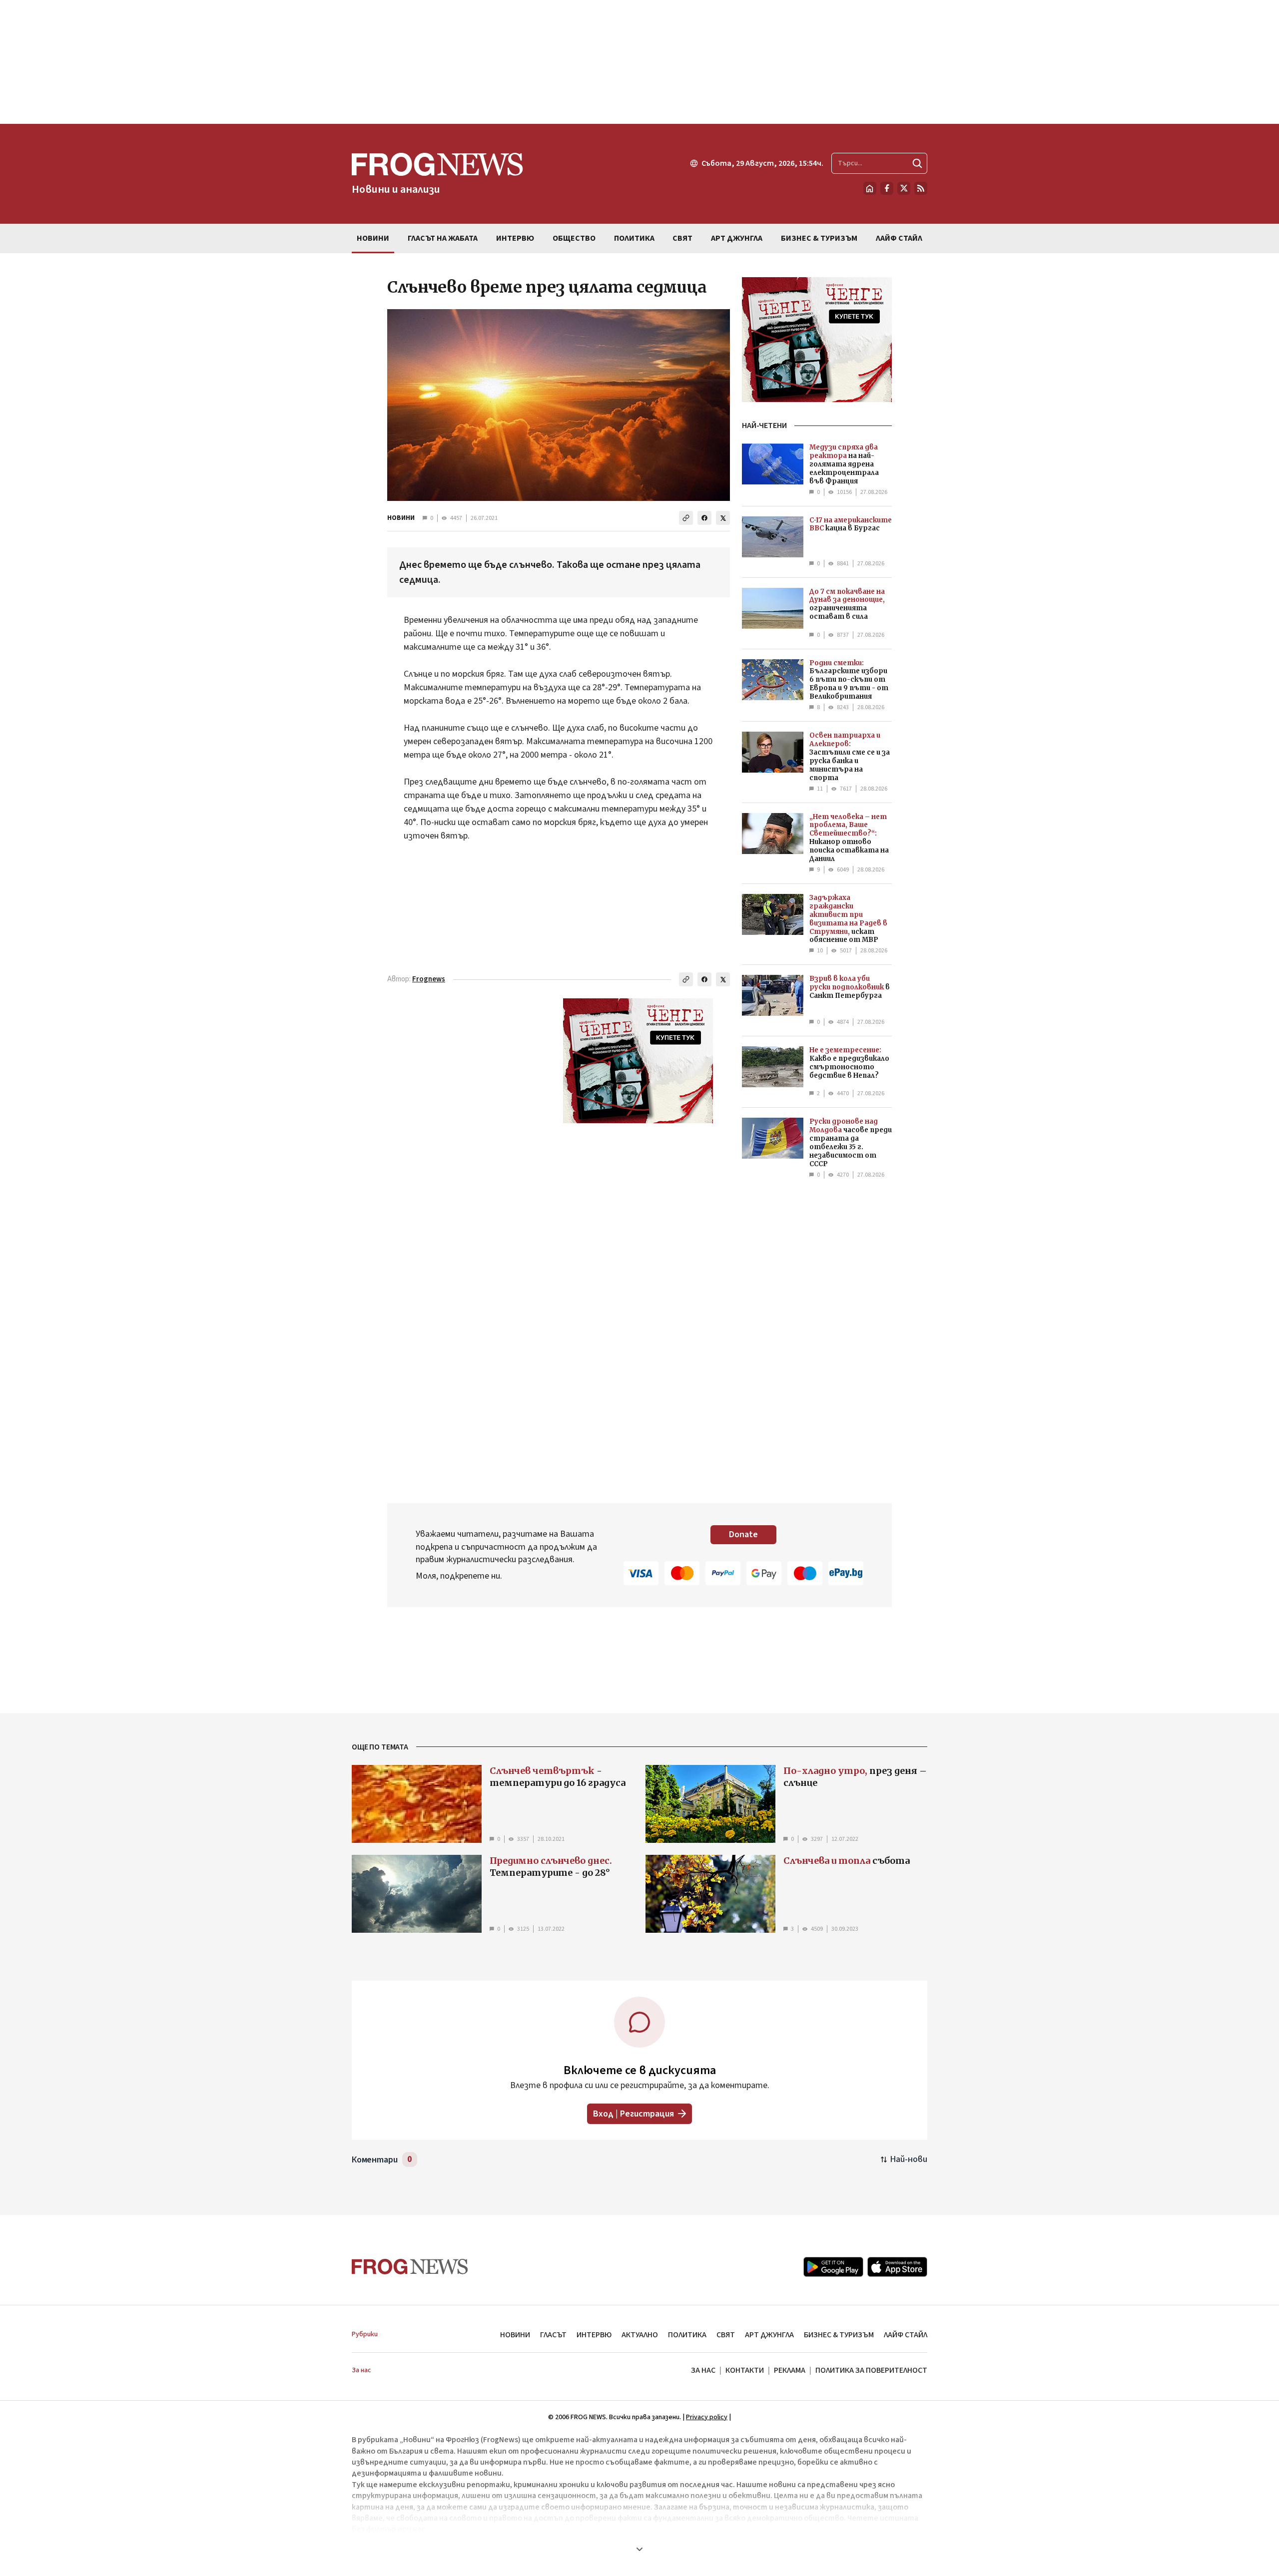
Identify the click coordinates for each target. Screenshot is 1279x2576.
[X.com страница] (904, 188)
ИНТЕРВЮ (594, 2335)
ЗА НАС (703, 2370)
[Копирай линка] (686, 518)
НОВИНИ (401, 518)
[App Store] (897, 2267)
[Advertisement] (639, 62)
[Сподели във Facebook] (704, 518)
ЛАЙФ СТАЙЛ (906, 2335)
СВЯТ (726, 2335)
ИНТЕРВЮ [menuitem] (515, 238)
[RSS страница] (921, 188)
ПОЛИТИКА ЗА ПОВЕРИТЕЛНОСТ (871, 2370)
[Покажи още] (639, 2549)
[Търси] (917, 163)
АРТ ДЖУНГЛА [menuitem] (737, 238)
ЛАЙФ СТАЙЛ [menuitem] (899, 238)
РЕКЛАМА (790, 2370)
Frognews (429, 979)
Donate (743, 1534)
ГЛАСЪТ (553, 2335)
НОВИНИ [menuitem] (373, 238)
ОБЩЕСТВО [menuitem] (574, 238)
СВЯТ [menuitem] (682, 238)
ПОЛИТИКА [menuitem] (634, 238)
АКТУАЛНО (640, 2335)
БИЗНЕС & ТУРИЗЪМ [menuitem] (819, 238)
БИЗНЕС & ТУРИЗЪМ (839, 2335)
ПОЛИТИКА (687, 2335)
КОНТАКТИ (745, 2370)
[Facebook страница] (887, 188)
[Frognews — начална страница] (410, 2267)
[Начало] (870, 188)
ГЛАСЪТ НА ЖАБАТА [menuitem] (443, 238)
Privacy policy (707, 2417)
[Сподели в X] (723, 518)
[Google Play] (833, 2267)
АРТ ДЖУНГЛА (769, 2335)
